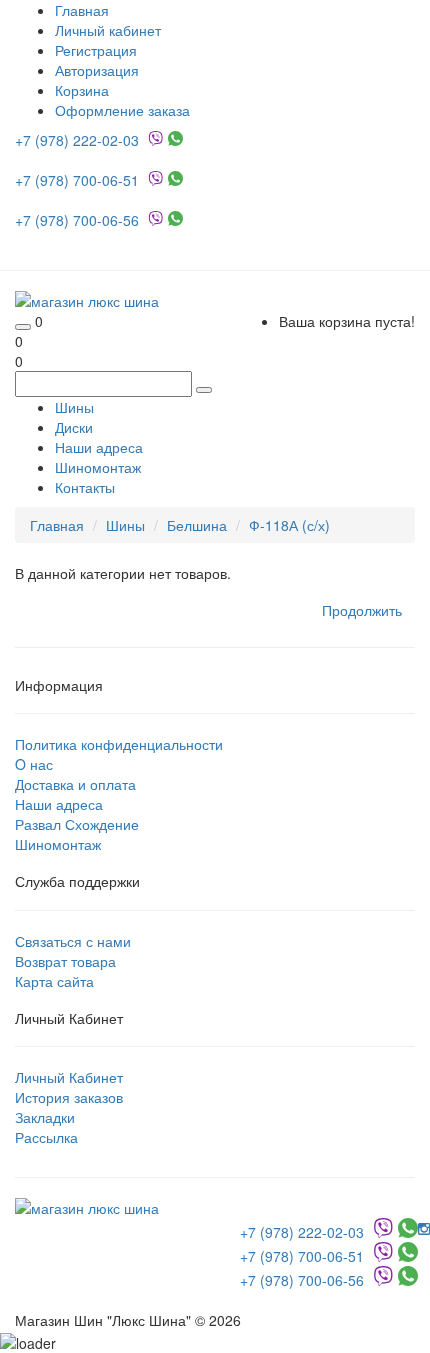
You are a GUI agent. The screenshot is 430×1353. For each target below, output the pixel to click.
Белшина (197, 525)
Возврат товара (65, 961)
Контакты (85, 487)
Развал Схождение (77, 824)
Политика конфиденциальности (119, 744)
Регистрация (96, 50)
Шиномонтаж (98, 467)
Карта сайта (54, 981)
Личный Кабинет (69, 1077)
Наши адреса (99, 447)
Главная (57, 525)
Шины (74, 407)
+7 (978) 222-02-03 (79, 140)
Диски (74, 427)
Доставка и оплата (75, 784)
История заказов (69, 1097)
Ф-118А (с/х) (289, 525)
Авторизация (97, 70)
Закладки (45, 1117)
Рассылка (46, 1137)
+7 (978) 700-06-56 (79, 220)
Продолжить (362, 610)
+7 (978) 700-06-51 (79, 180)
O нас (34, 764)
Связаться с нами (73, 941)
